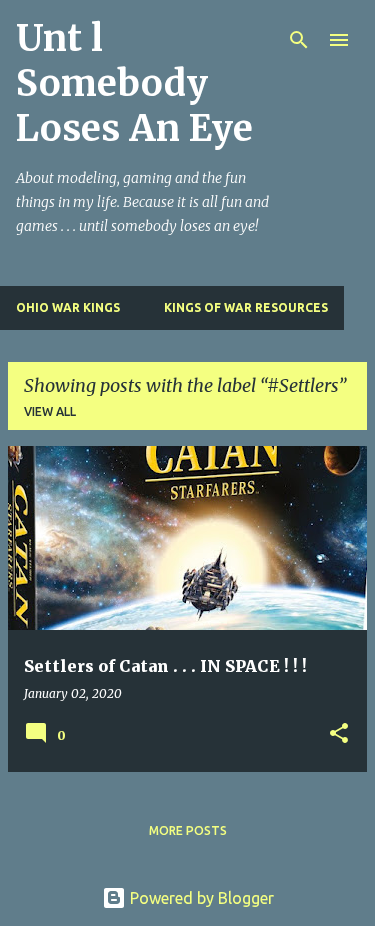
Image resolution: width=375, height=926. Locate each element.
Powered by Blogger (200, 898)
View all (50, 411)
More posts (188, 830)
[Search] (299, 40)
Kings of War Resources (246, 307)
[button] (339, 734)
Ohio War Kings (68, 307)
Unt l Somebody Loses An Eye (134, 83)
